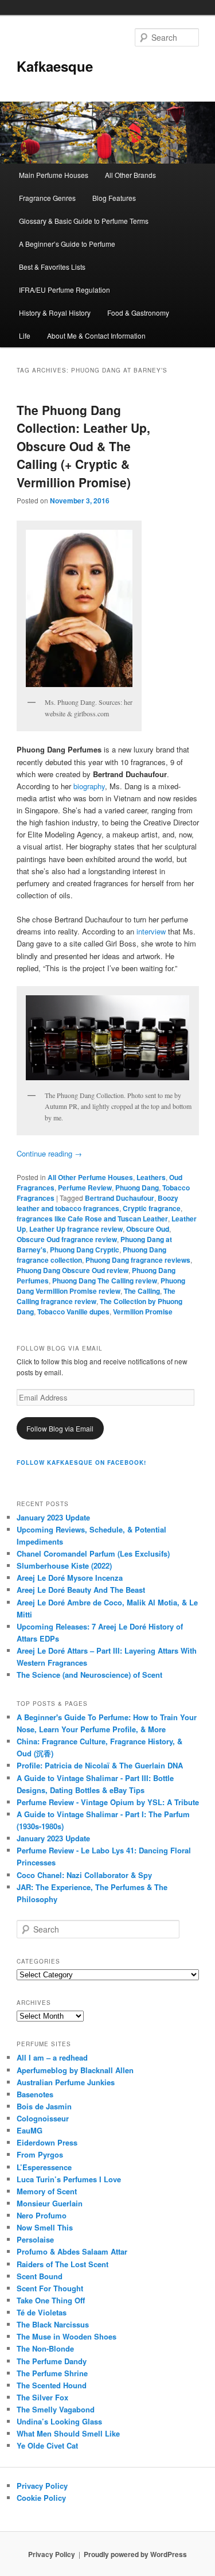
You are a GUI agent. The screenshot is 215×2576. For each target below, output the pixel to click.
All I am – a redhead (52, 2057)
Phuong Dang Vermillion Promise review (101, 1286)
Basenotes (35, 2094)
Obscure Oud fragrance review (67, 1239)
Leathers (151, 1177)
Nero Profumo (42, 2215)
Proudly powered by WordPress (135, 2554)
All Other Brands (130, 175)
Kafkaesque (55, 66)
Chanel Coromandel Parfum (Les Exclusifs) (93, 1553)
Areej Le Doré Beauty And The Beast (81, 1590)
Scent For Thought (50, 2288)
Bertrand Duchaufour (120, 1198)
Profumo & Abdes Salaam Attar (72, 2251)
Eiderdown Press (47, 2142)
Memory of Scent (47, 2191)
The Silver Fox (42, 2397)
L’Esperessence (44, 2167)
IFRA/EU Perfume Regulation (64, 290)
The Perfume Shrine (52, 2373)
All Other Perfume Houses (90, 1177)
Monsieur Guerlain (50, 2203)
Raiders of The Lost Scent (62, 2264)
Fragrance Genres (47, 198)
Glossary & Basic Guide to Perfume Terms (84, 221)
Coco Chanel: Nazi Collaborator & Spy (84, 1875)
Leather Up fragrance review (76, 1229)
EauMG (30, 2130)
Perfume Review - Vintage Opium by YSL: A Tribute (108, 1802)
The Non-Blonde (45, 2348)
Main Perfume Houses (54, 175)
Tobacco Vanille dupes (73, 1312)
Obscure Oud (148, 1229)
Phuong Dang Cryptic (85, 1250)
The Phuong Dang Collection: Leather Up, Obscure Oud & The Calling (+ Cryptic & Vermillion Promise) (83, 446)
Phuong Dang (137, 1188)
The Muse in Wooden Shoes (67, 2336)
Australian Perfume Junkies (66, 2082)
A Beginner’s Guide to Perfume (67, 244)
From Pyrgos (40, 2154)
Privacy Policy (42, 2486)
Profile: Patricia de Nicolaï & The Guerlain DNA (100, 1765)
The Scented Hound (52, 2385)
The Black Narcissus (53, 2324)
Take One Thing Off (51, 2300)
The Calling (142, 1291)
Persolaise (35, 2239)
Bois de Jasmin (44, 2106)
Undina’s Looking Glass (59, 2421)
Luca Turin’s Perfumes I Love (69, 2179)
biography (89, 786)
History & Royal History (55, 313)
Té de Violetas (42, 2312)
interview (151, 931)
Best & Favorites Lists (52, 267)
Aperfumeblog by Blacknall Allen (75, 2070)
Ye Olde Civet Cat (47, 2445)
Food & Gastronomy (138, 313)
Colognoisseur (43, 2118)
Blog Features (114, 198)
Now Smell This (45, 2227)
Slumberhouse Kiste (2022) (64, 1566)
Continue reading (49, 1153)
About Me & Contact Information (96, 335)
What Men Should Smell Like (68, 2433)
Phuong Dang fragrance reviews (138, 1260)
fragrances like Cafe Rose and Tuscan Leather (92, 1219)
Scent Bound (40, 2276)
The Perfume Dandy (52, 2361)
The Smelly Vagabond (56, 2409)
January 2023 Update (53, 1517)
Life (25, 335)
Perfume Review (85, 1188)
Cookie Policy (41, 2498)
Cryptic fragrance (152, 1208)
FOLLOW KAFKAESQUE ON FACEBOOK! (81, 1462)
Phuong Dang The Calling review (105, 1281)
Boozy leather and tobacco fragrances (97, 1203)
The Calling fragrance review (96, 1296)
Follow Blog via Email (60, 1428)
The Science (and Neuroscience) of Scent (89, 1675)
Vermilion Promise (143, 1312)
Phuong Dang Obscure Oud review (73, 1270)
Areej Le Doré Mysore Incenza (70, 1578)
